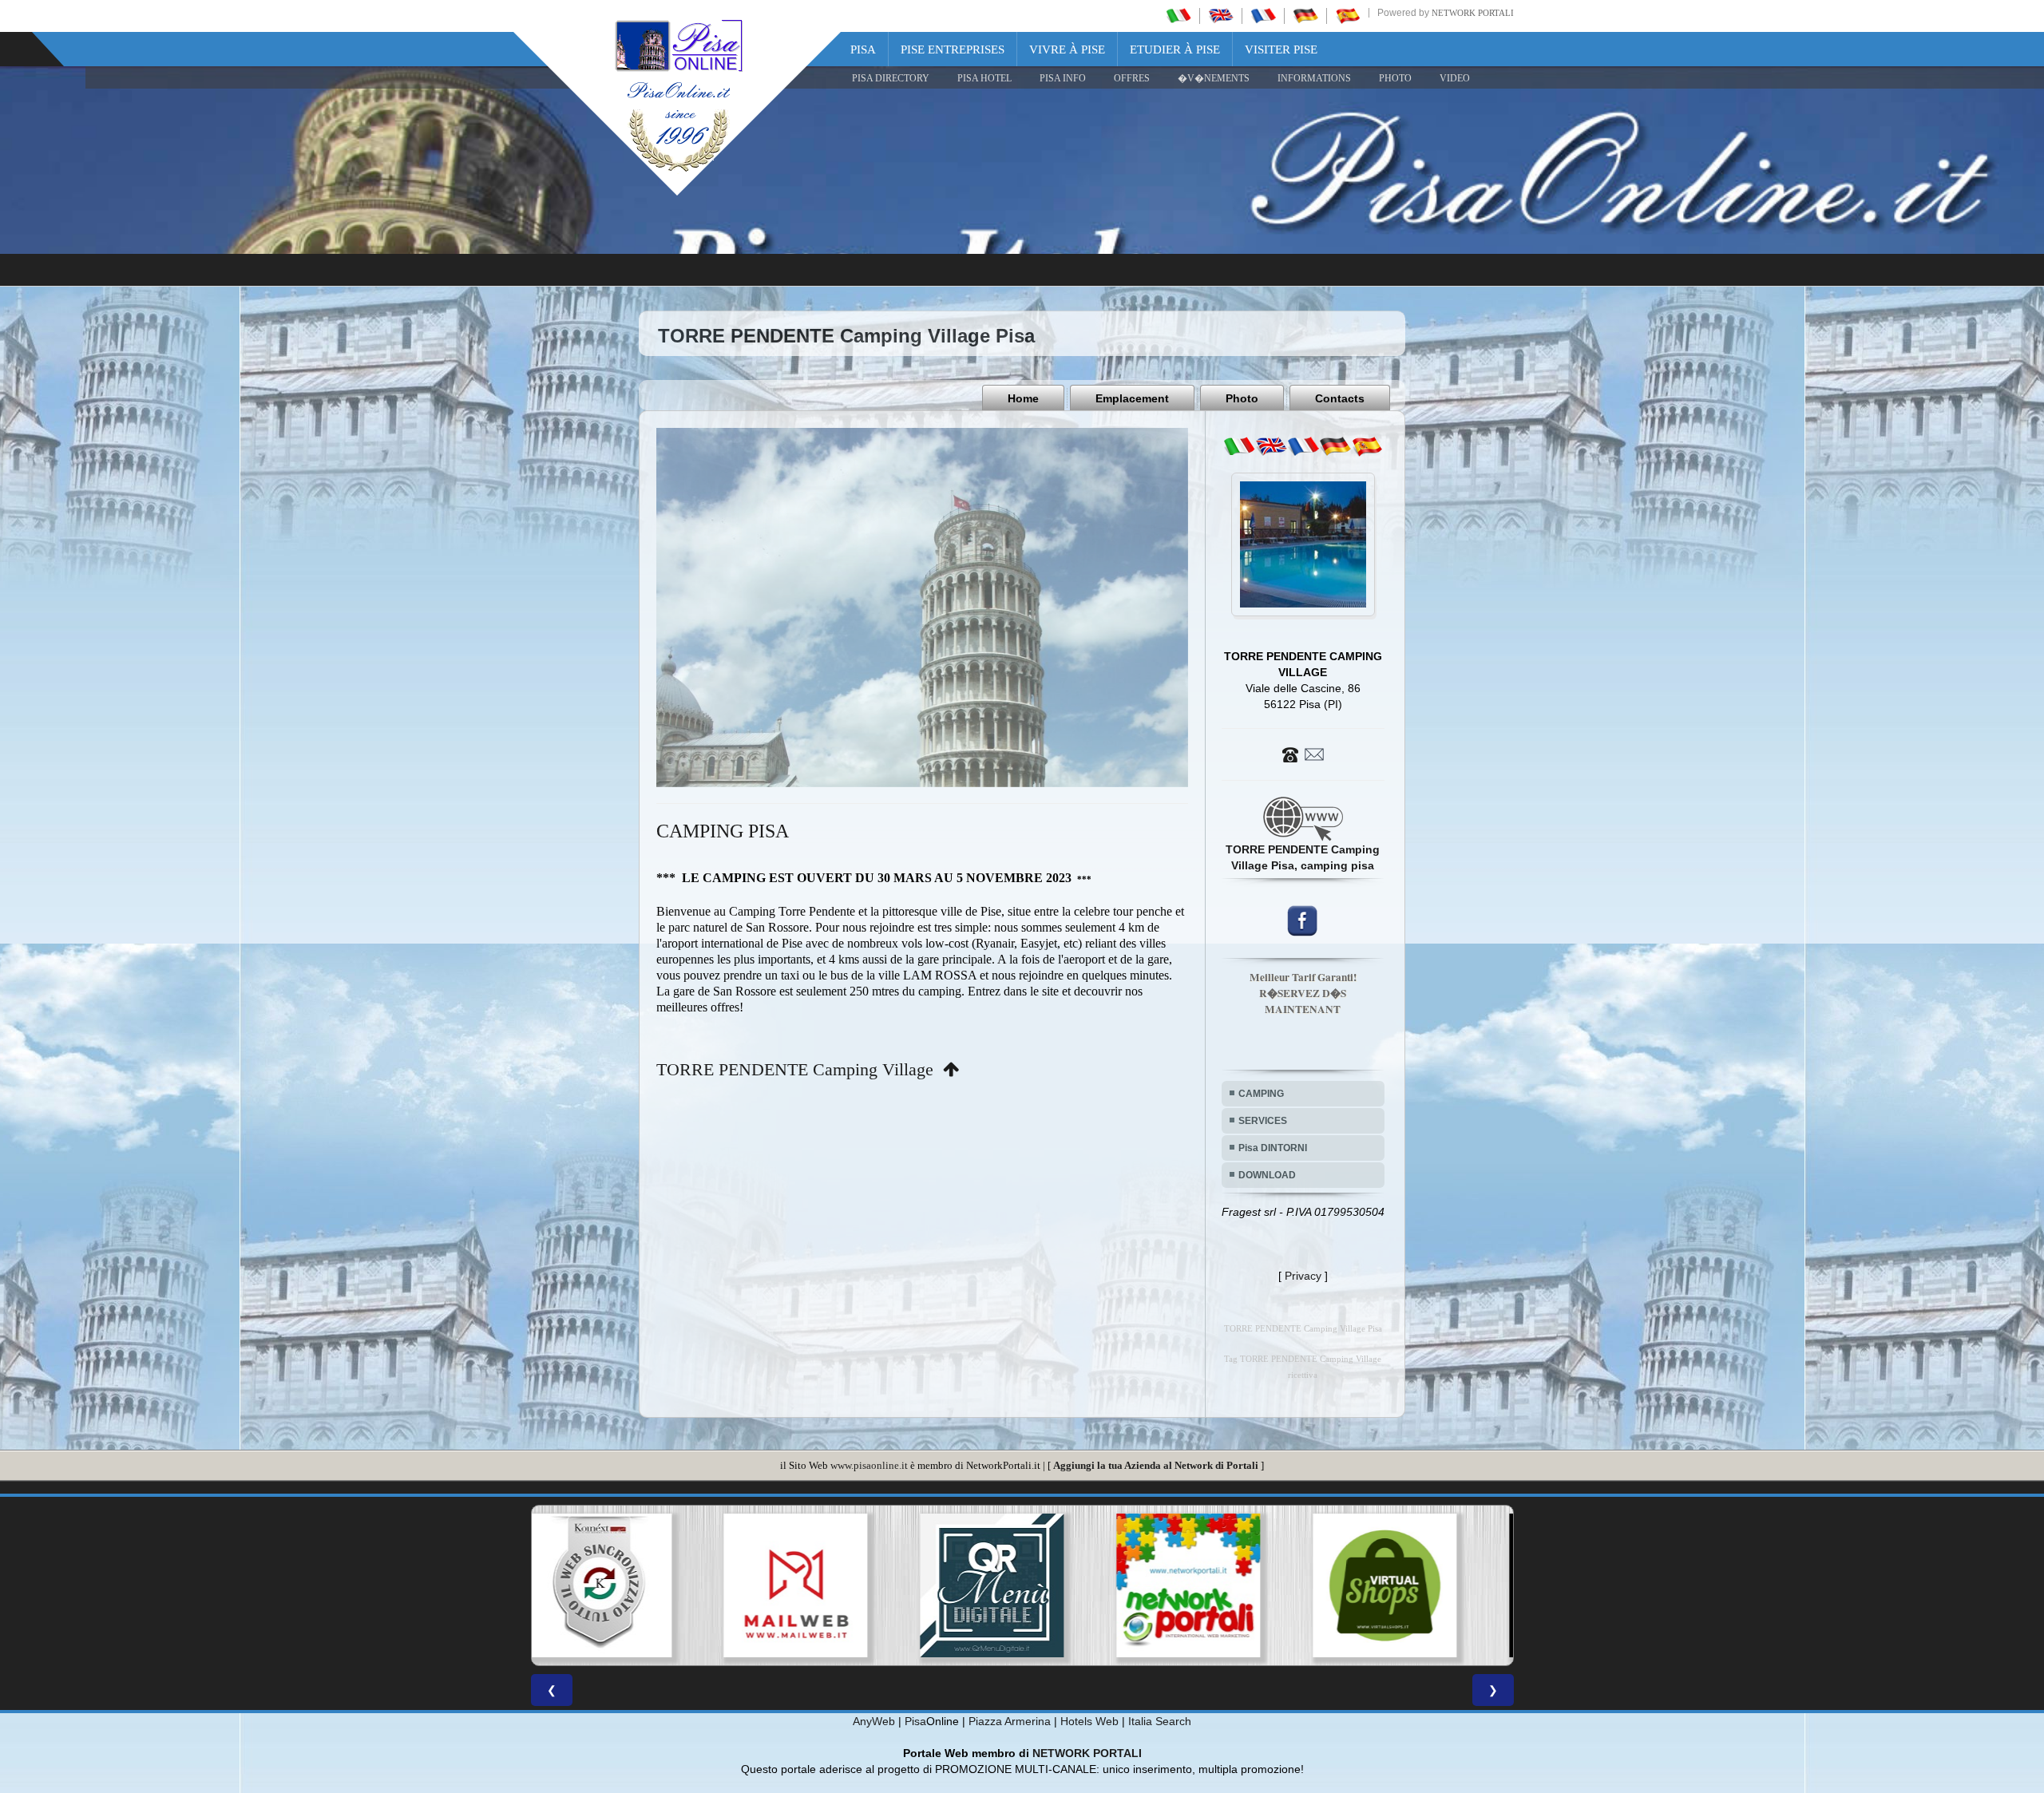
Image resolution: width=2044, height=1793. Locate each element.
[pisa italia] (1178, 15)
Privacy (1303, 1276)
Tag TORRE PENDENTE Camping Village (1303, 1359)
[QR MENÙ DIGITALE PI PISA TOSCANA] (629, 1585)
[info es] (1367, 446)
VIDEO (1455, 78)
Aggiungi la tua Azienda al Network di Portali (1156, 1465)
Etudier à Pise (1175, 49)
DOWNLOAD (1267, 1175)
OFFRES (1132, 78)
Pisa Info (1063, 78)
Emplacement (1132, 398)
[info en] (1271, 446)
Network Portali (1473, 13)
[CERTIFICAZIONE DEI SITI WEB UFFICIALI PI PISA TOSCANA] (1218, 1585)
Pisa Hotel (984, 78)
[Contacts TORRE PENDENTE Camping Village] (1303, 754)
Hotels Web (1089, 1721)
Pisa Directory (891, 78)
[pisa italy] (1221, 15)
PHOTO (1395, 78)
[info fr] (1303, 446)
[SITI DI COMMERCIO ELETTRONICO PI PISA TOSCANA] (1022, 1585)
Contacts (1340, 398)
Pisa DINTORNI (1273, 1148)
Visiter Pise (1281, 49)
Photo (1242, 398)
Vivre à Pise (1067, 49)
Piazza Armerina (1010, 1721)
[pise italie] (1263, 15)
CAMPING (1261, 1094)
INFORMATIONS (1314, 78)
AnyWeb (874, 1721)
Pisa (863, 49)
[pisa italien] (1305, 15)
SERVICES (1263, 1121)
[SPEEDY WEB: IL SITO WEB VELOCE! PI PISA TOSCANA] (1415, 1585)
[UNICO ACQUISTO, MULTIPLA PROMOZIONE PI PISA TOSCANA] (826, 1585)
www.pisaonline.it (869, 1465)
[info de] (1335, 446)
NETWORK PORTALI (1087, 1753)
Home (1023, 398)
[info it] (1239, 446)
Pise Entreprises (953, 49)
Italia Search (1160, 1721)
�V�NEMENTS (1214, 78)
